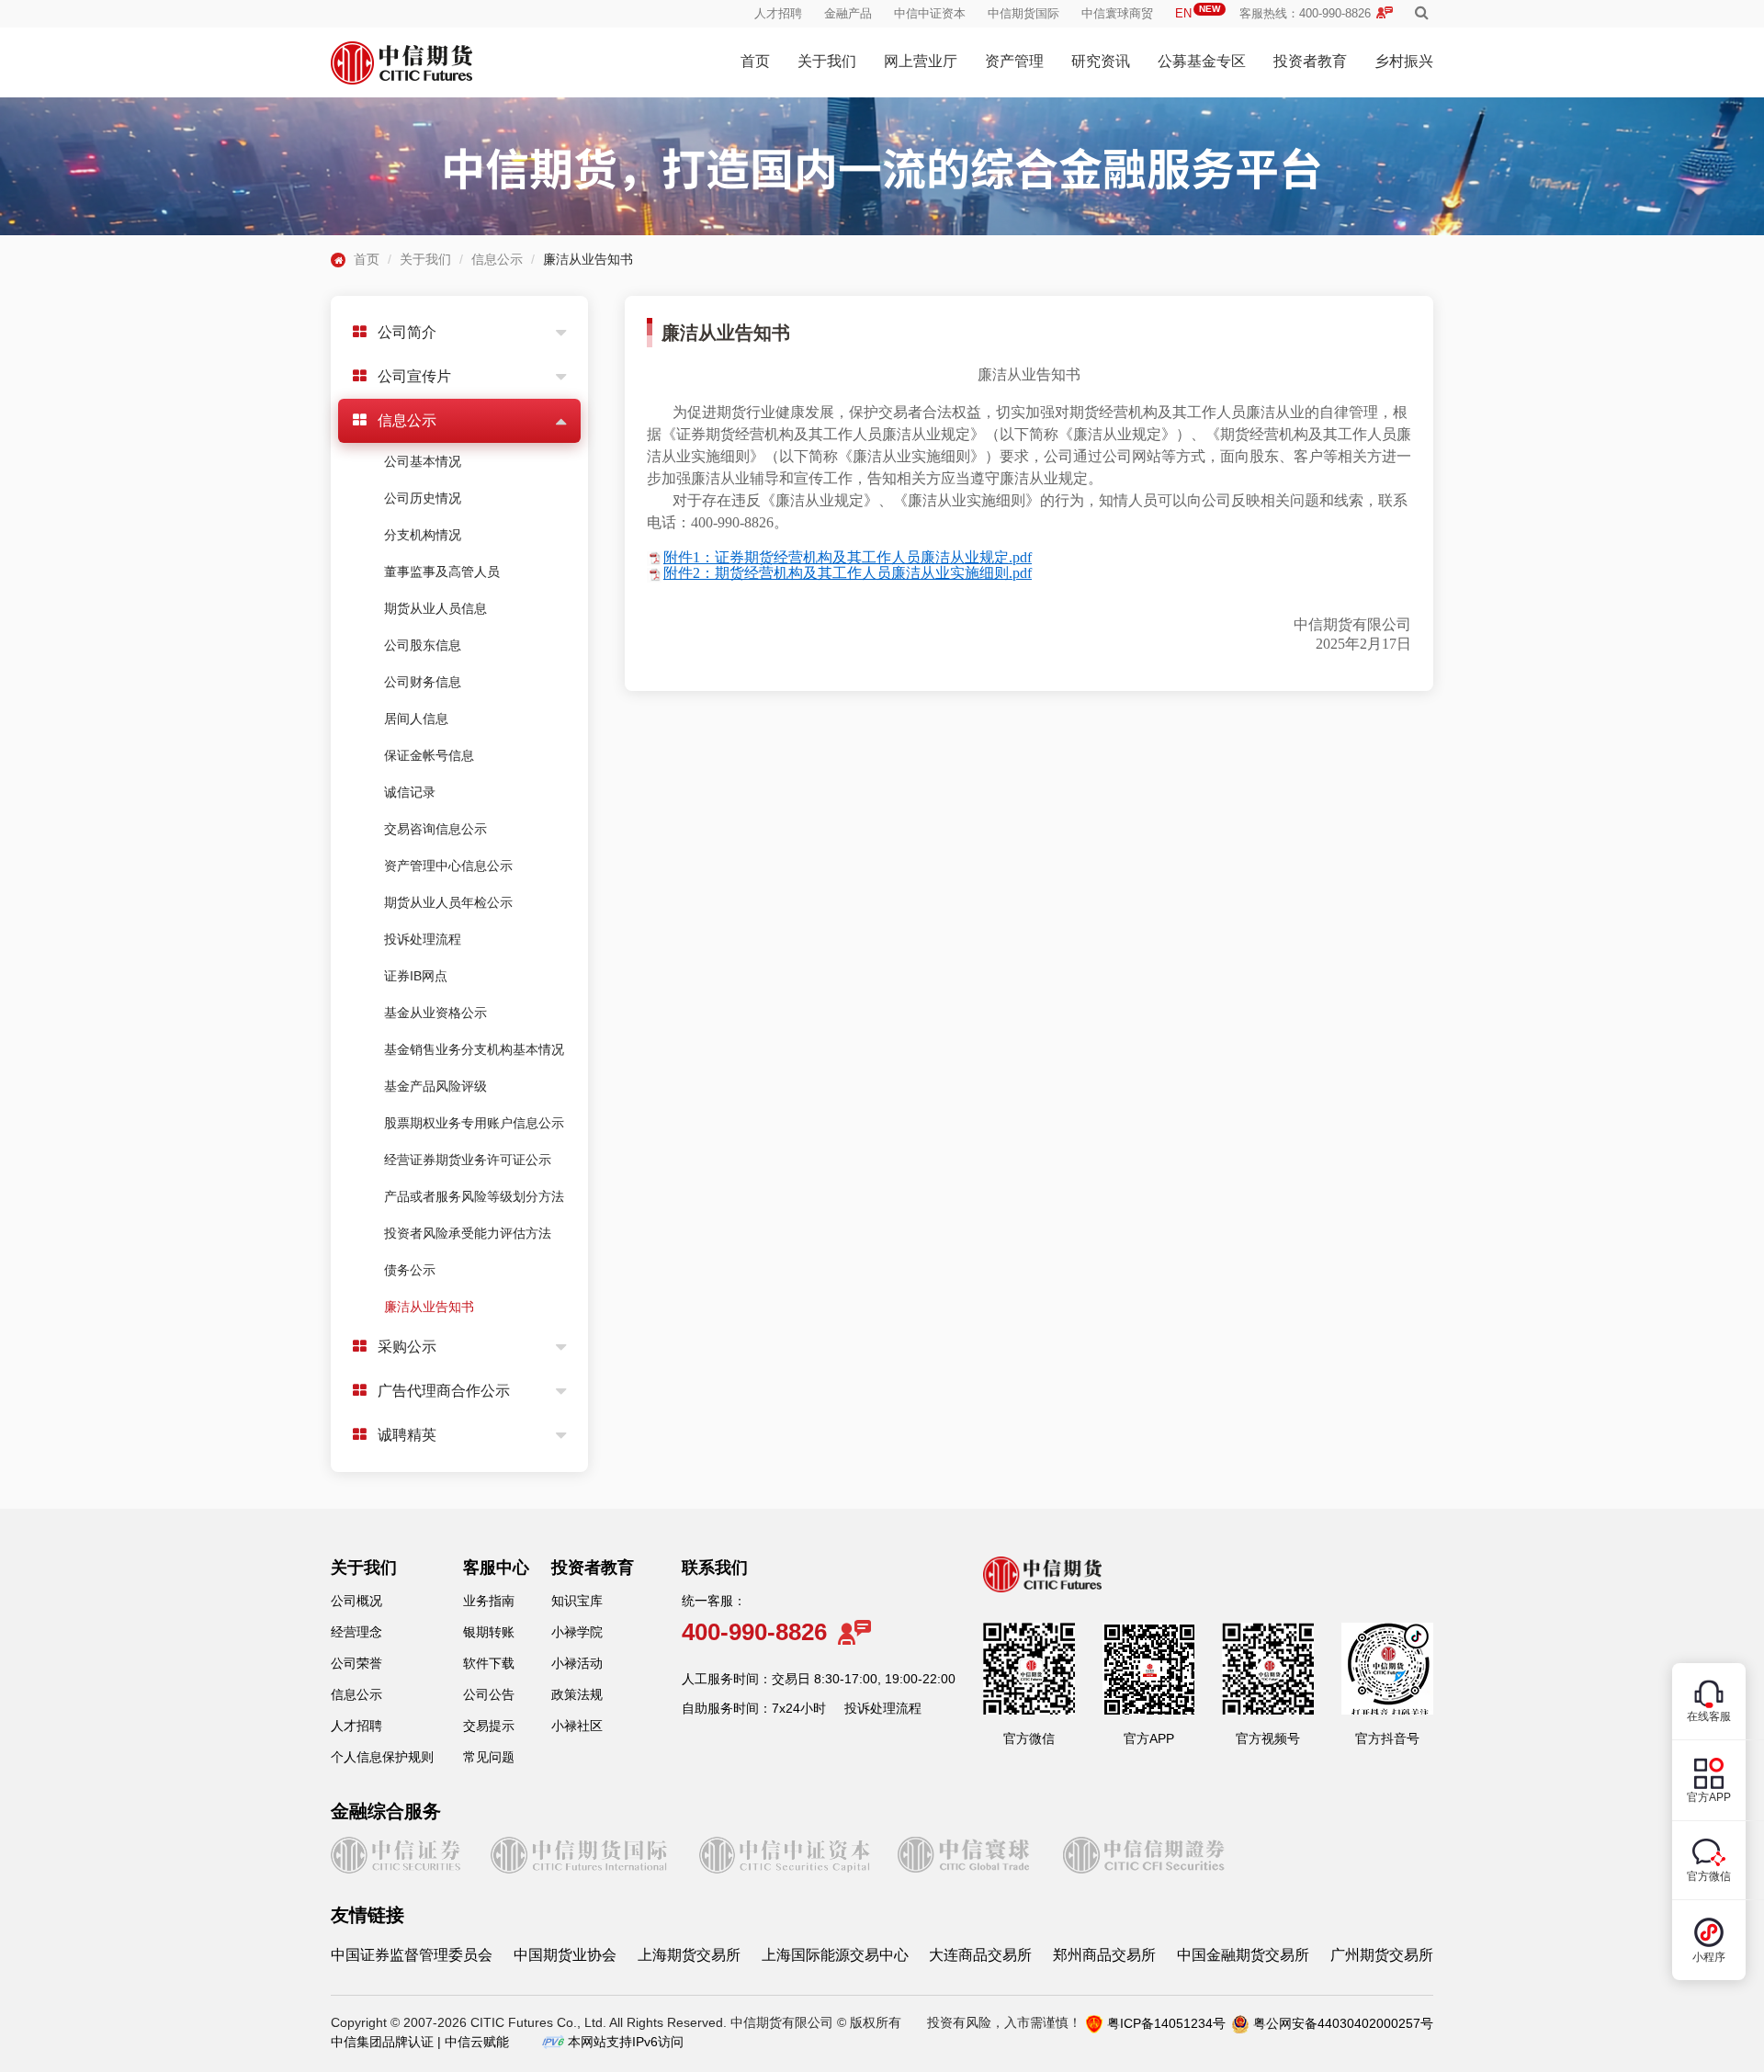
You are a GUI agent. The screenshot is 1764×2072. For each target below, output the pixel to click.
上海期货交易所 (689, 1955)
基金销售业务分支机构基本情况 (474, 1049)
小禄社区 (577, 1726)
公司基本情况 (423, 461)
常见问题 (489, 1757)
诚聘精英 (407, 1435)
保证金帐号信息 (429, 755)
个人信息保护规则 (382, 1757)
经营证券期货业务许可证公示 (468, 1160)
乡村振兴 (1404, 61)
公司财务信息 (423, 682)
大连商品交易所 (980, 1955)
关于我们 (827, 61)
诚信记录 (410, 792)
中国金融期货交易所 (1243, 1955)
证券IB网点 (416, 976)
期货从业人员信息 (435, 608)
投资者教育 (1310, 61)
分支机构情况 (423, 535)
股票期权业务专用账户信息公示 (474, 1123)
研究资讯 (1101, 61)
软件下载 (489, 1663)
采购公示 (407, 1347)
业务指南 (489, 1601)
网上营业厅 (921, 61)
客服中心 (496, 1568)
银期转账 (489, 1632)
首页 (755, 61)
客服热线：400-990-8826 (1305, 13)
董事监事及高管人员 (442, 572)
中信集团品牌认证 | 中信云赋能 (420, 2042)
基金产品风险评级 (435, 1086)
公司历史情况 (423, 498)
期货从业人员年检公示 (448, 902)
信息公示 (497, 259)
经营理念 (356, 1632)
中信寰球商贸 (1117, 13)
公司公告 (489, 1694)
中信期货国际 (1023, 13)
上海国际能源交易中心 (835, 1955)
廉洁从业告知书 (429, 1307)
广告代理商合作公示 (444, 1391)
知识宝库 (577, 1601)
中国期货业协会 (565, 1955)
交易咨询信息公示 (435, 829)
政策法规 (577, 1694)
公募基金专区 (1202, 61)
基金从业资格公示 (435, 1013)
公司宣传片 (414, 376)
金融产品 (848, 13)
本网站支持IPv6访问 (626, 2042)
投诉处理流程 (423, 939)
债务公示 (410, 1270)
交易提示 (489, 1726)
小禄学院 (577, 1632)
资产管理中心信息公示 (448, 866)
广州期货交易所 (1382, 1955)
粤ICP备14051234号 (1166, 2023)
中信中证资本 (930, 13)
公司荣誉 (356, 1663)
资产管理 (1014, 61)
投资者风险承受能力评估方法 (468, 1233)
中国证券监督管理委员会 (412, 1955)
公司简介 (407, 332)
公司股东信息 (423, 645)
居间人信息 (416, 719)
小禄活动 (577, 1663)
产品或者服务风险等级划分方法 (474, 1196)
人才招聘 (778, 13)
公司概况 (356, 1601)
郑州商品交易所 (1104, 1955)
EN (1198, 13)
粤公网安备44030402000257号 (1343, 2023)
